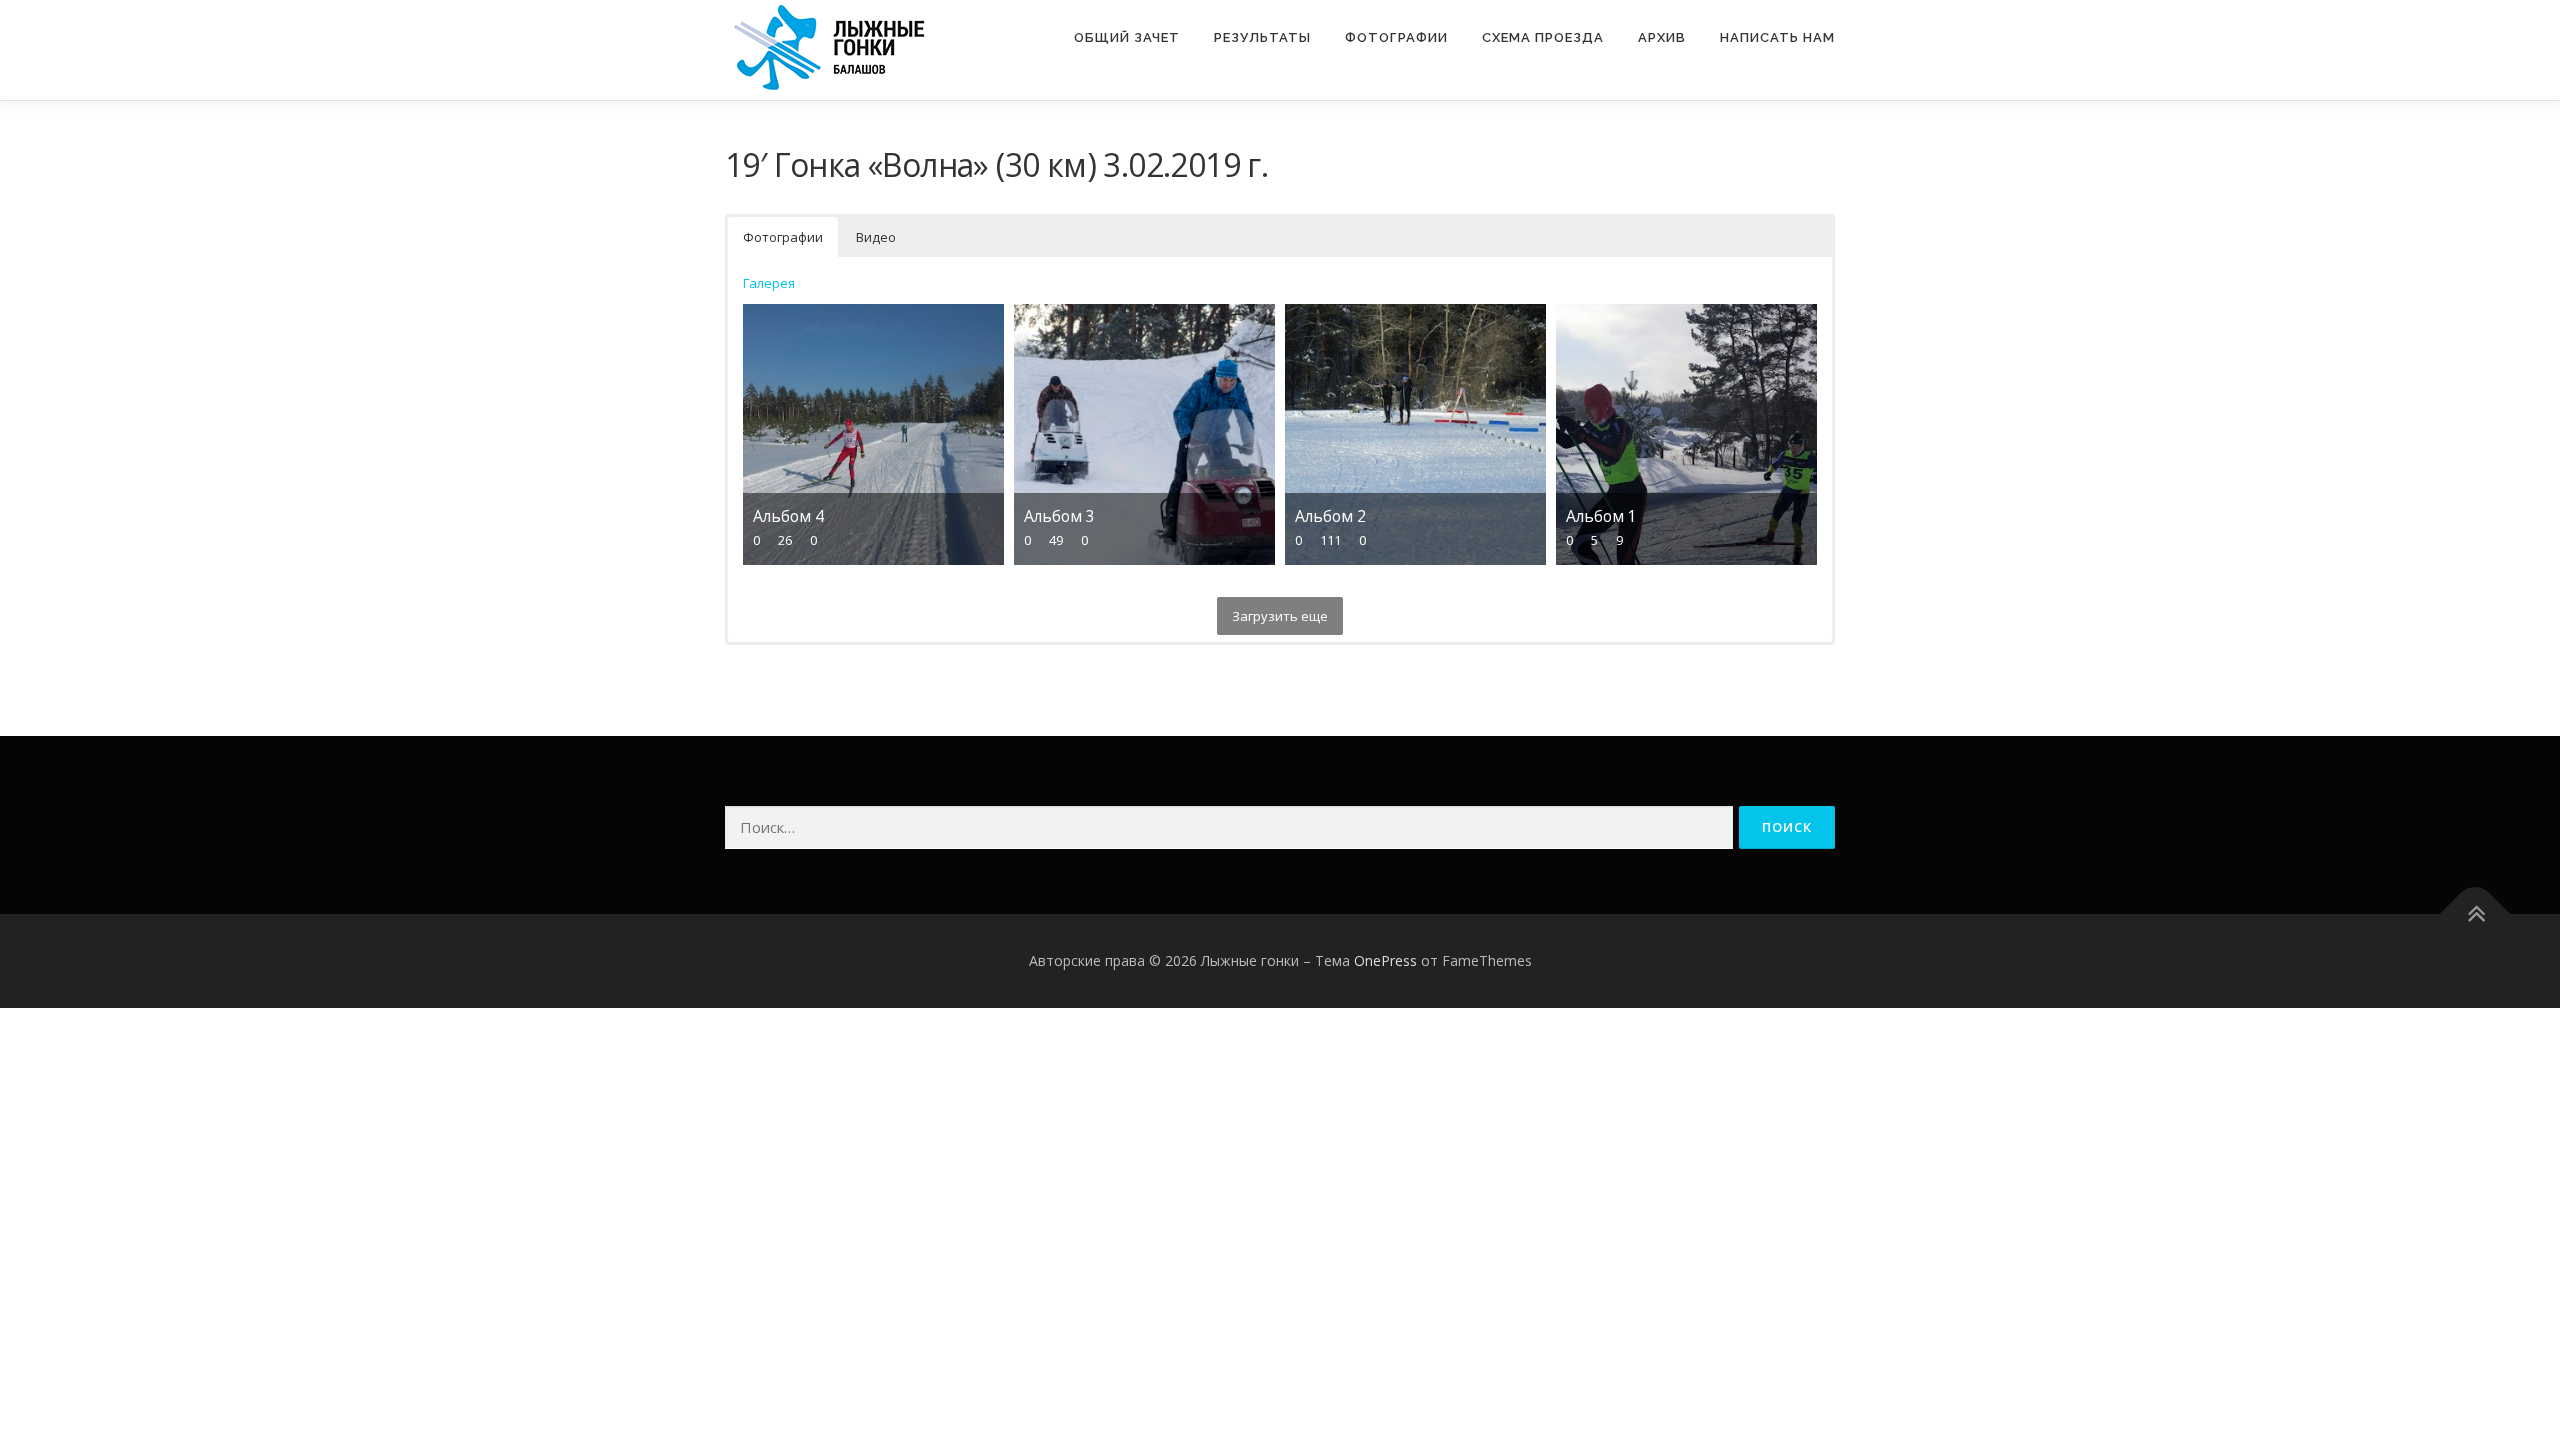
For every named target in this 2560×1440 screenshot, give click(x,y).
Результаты (1262, 37)
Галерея (769, 283)
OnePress (1385, 960)
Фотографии (1396, 37)
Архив (1662, 37)
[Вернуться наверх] (2475, 914)
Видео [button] (876, 237)
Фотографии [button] (783, 237)
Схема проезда (1543, 37)
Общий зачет (1127, 37)
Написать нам (1777, 37)
